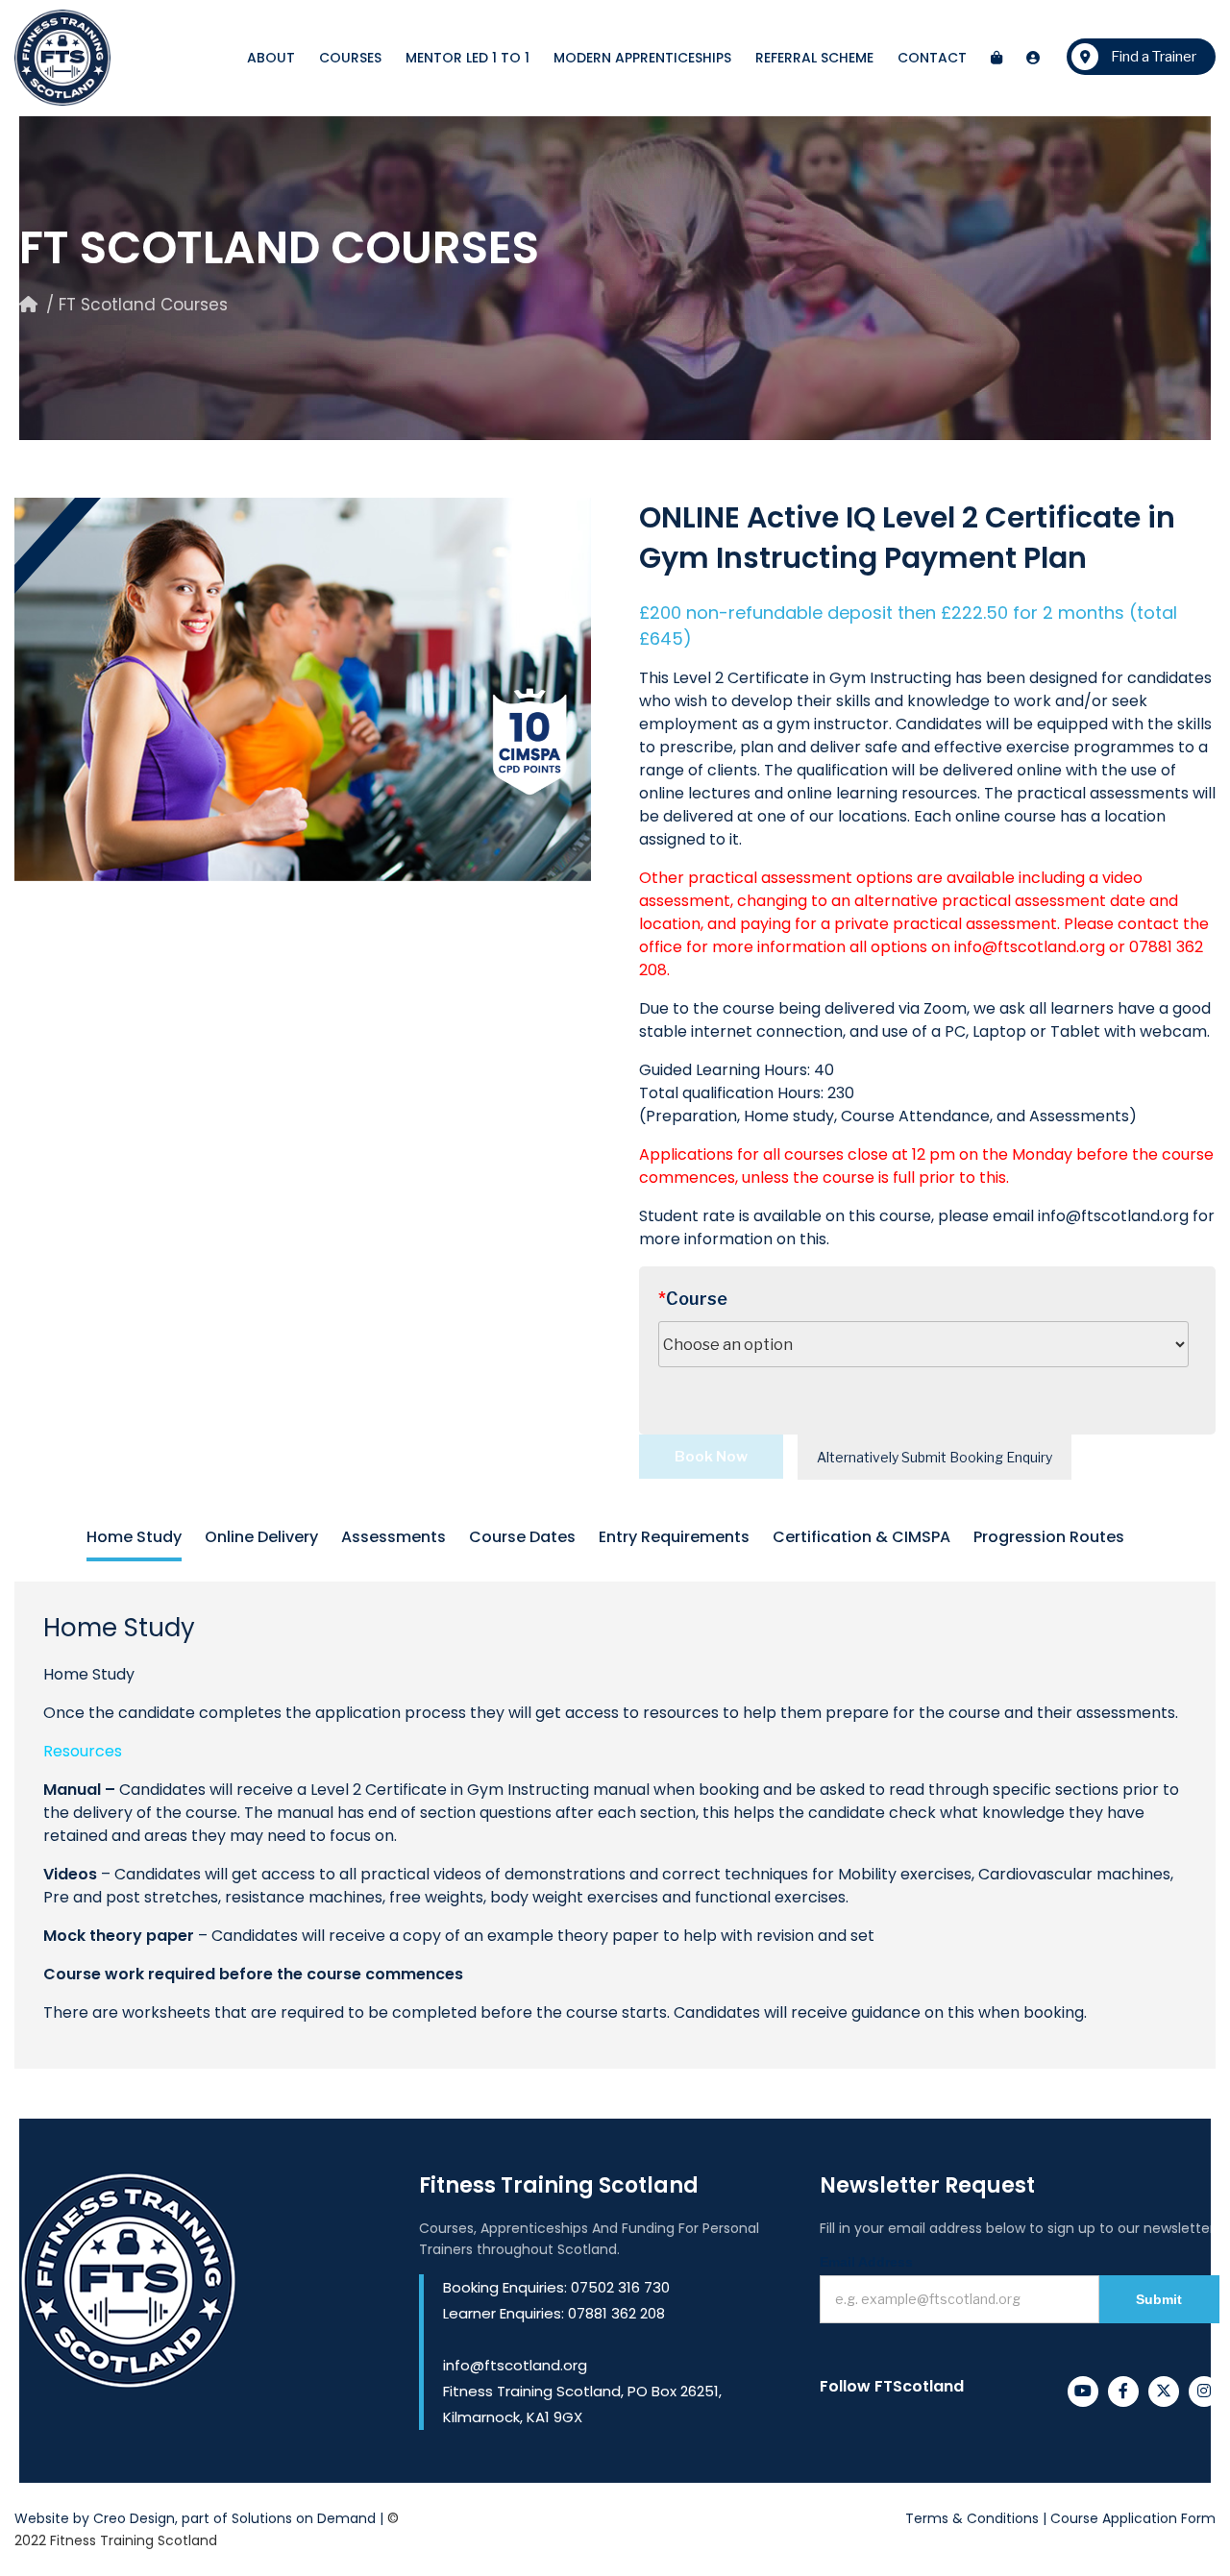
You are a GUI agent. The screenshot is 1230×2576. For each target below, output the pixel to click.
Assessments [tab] (394, 1537)
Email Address (866, 2262)
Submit (1159, 2299)
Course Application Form (1133, 2518)
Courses (350, 58)
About (271, 58)
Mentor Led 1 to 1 (467, 58)
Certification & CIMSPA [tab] (861, 1537)
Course (693, 1299)
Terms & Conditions (972, 2518)
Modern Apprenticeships (642, 58)
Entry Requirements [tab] (674, 1537)
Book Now (711, 1457)
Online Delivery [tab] (261, 1537)
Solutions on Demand (304, 2518)
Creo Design (134, 2518)
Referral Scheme (814, 58)
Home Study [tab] (134, 1537)
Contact (932, 58)
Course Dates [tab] (522, 1537)
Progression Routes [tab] (1049, 1537)
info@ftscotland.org (1030, 947)
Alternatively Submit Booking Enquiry (935, 1457)
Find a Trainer (1152, 57)
